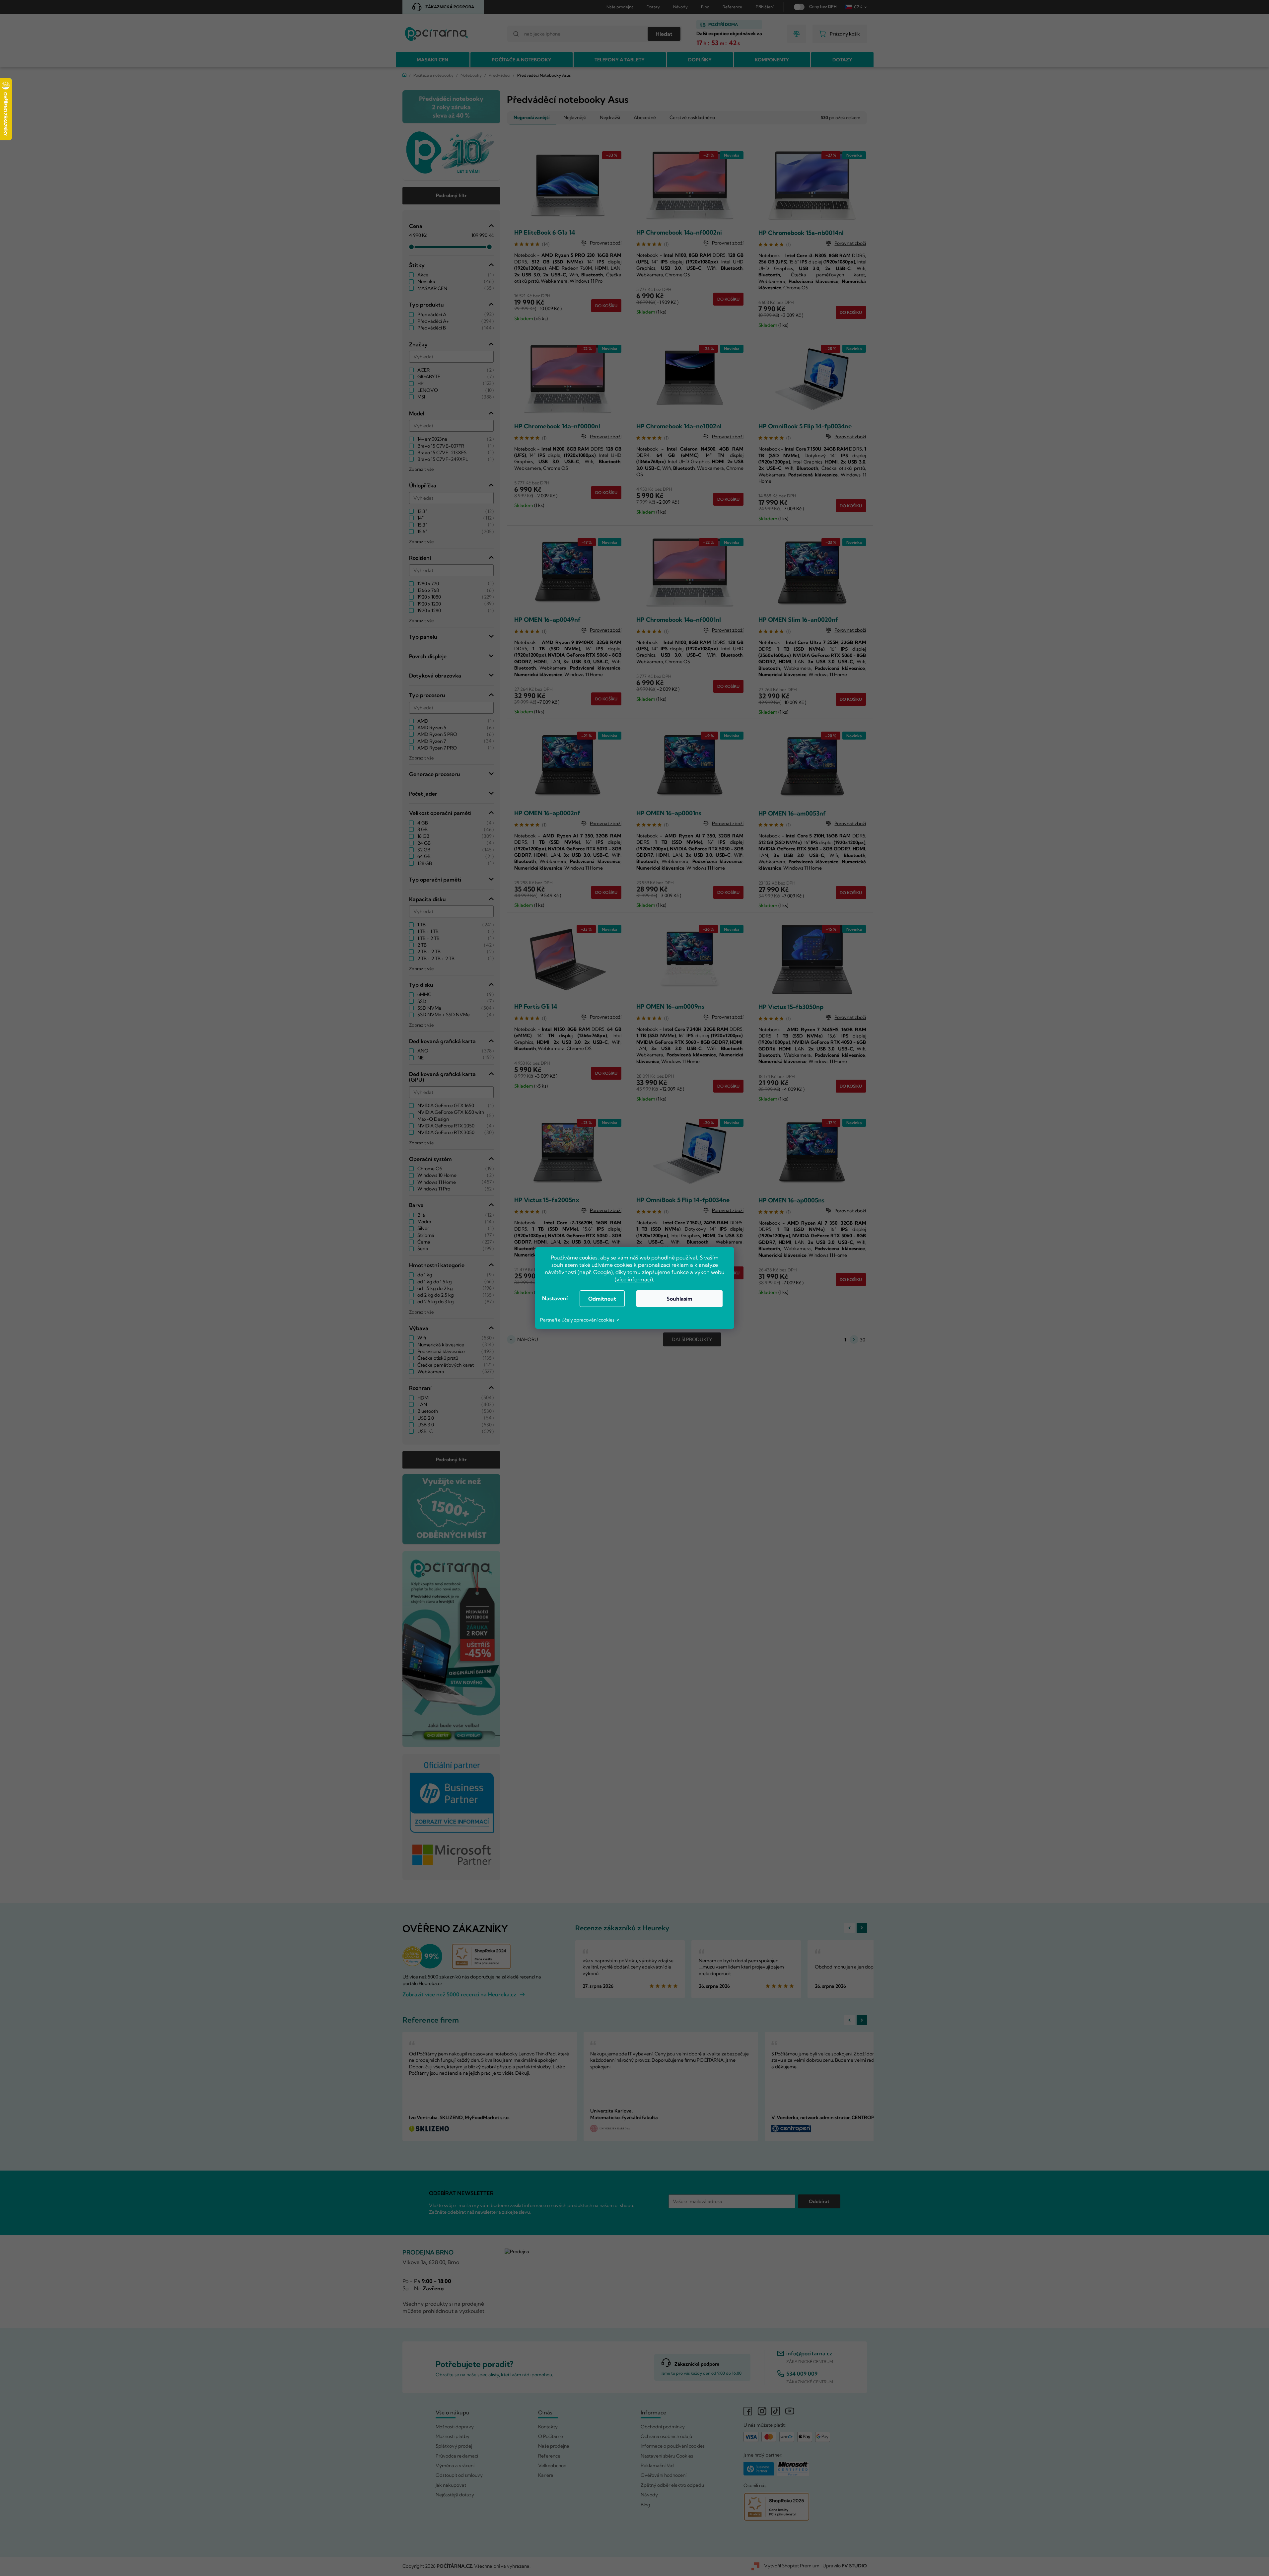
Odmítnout (602, 1299)
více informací (634, 1279)
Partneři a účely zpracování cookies (577, 1320)
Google (602, 1272)
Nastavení (555, 1298)
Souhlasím (679, 1299)
